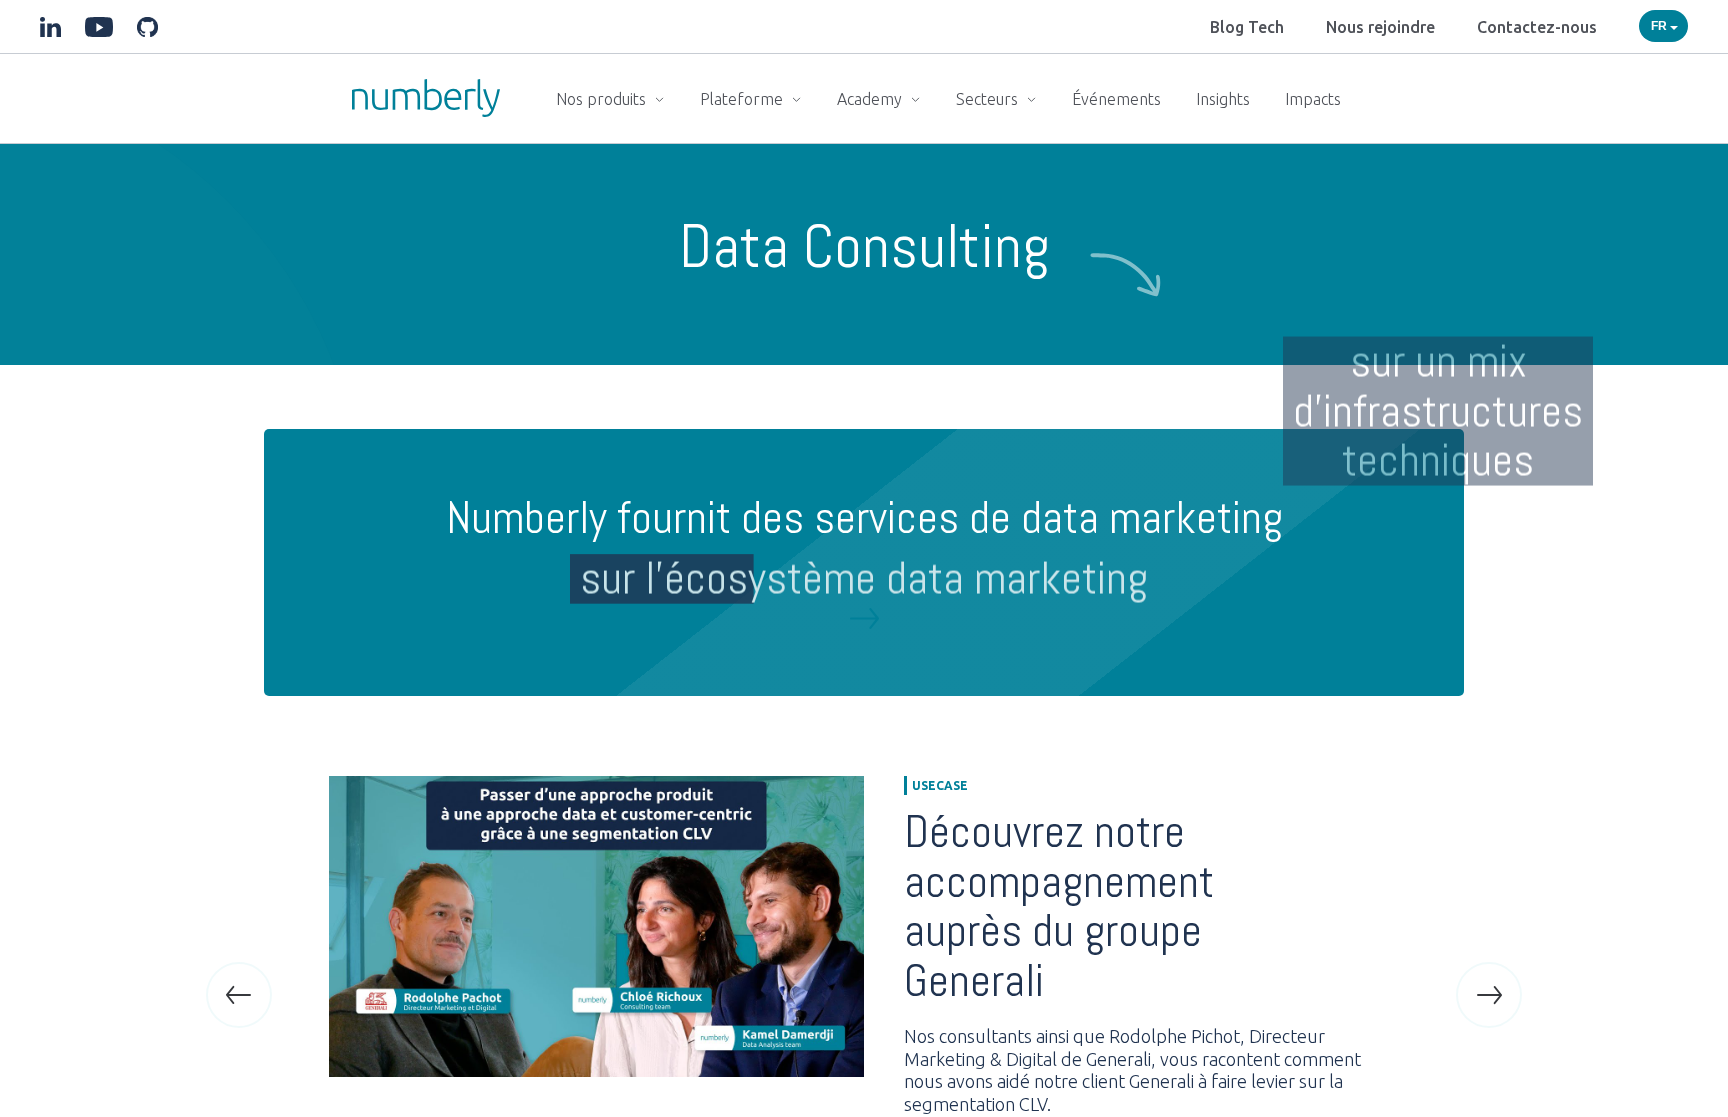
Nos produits (603, 99)
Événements (1116, 99)
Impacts (1313, 99)
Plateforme (743, 99)
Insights (1223, 99)
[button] (239, 995)
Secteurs (989, 99)
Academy (871, 99)
